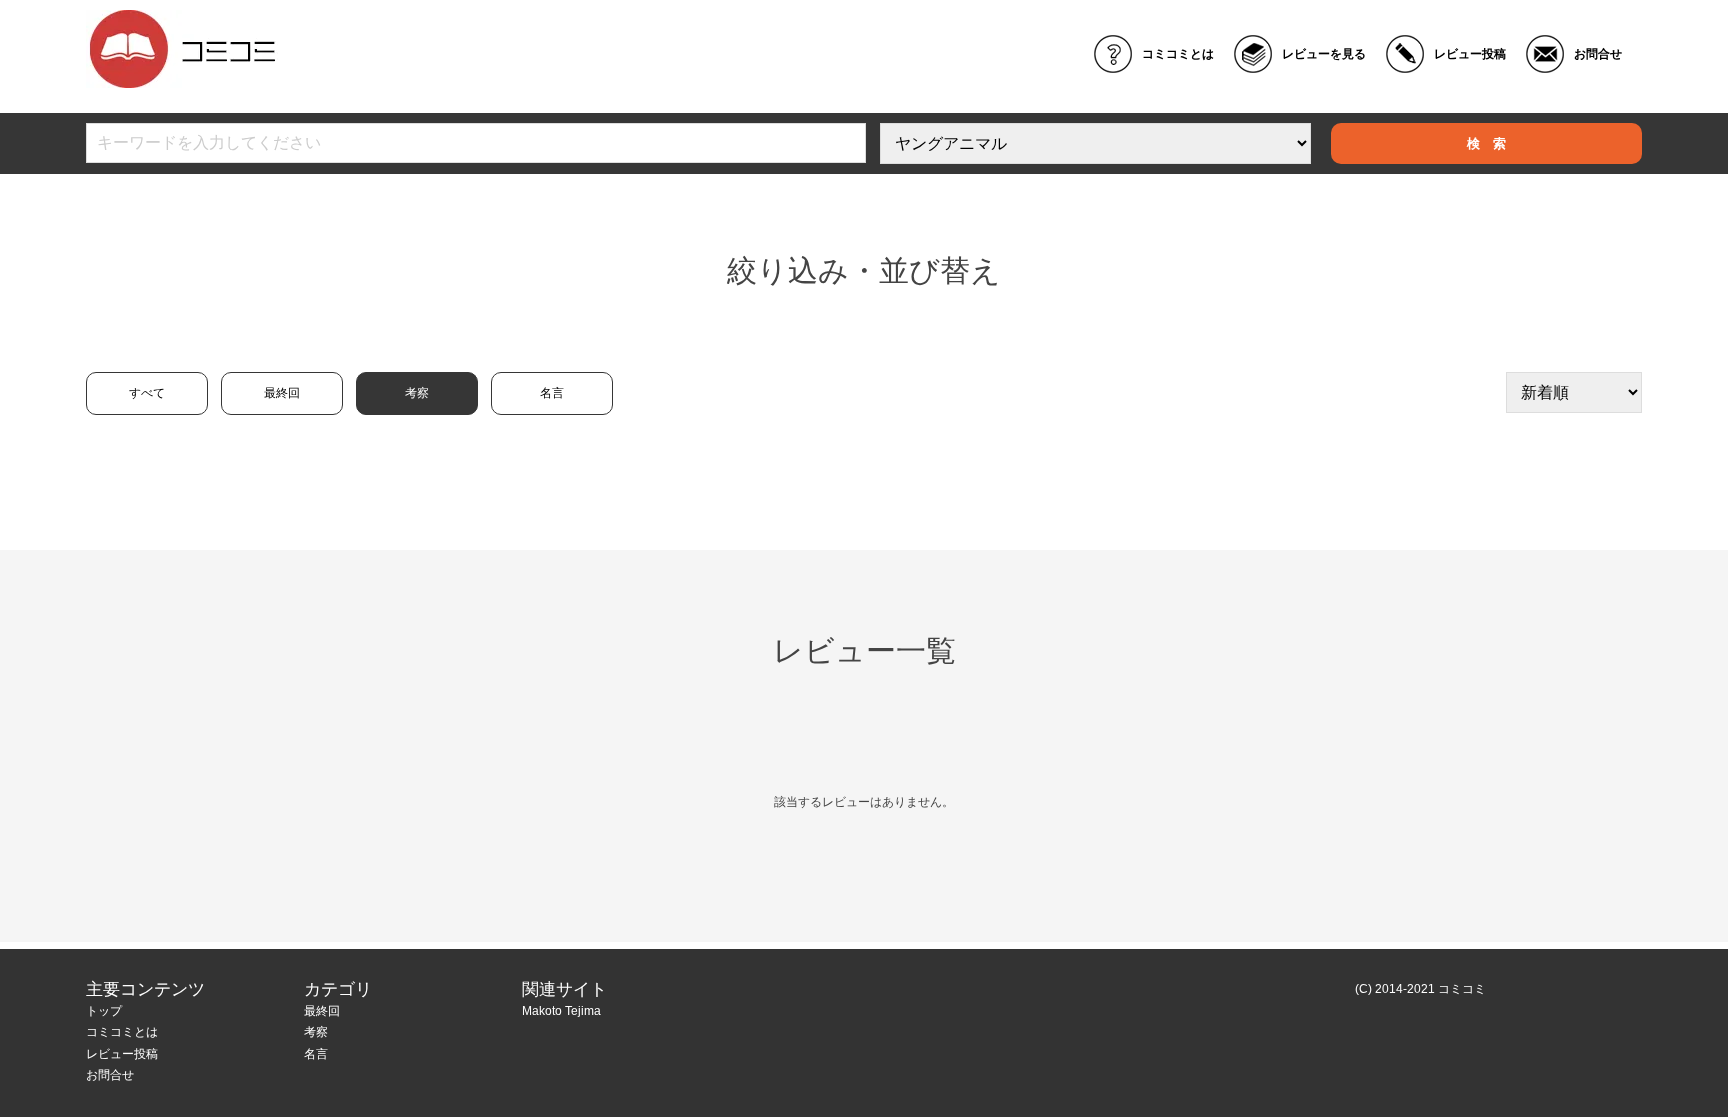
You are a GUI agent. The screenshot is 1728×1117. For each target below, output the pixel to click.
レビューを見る (1324, 54)
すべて (147, 393)
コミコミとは (1178, 54)
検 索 (1486, 143)
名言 (552, 393)
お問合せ (1598, 54)
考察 (417, 393)
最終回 (282, 393)
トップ (104, 1011)
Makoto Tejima (561, 1011)
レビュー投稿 (1470, 54)
